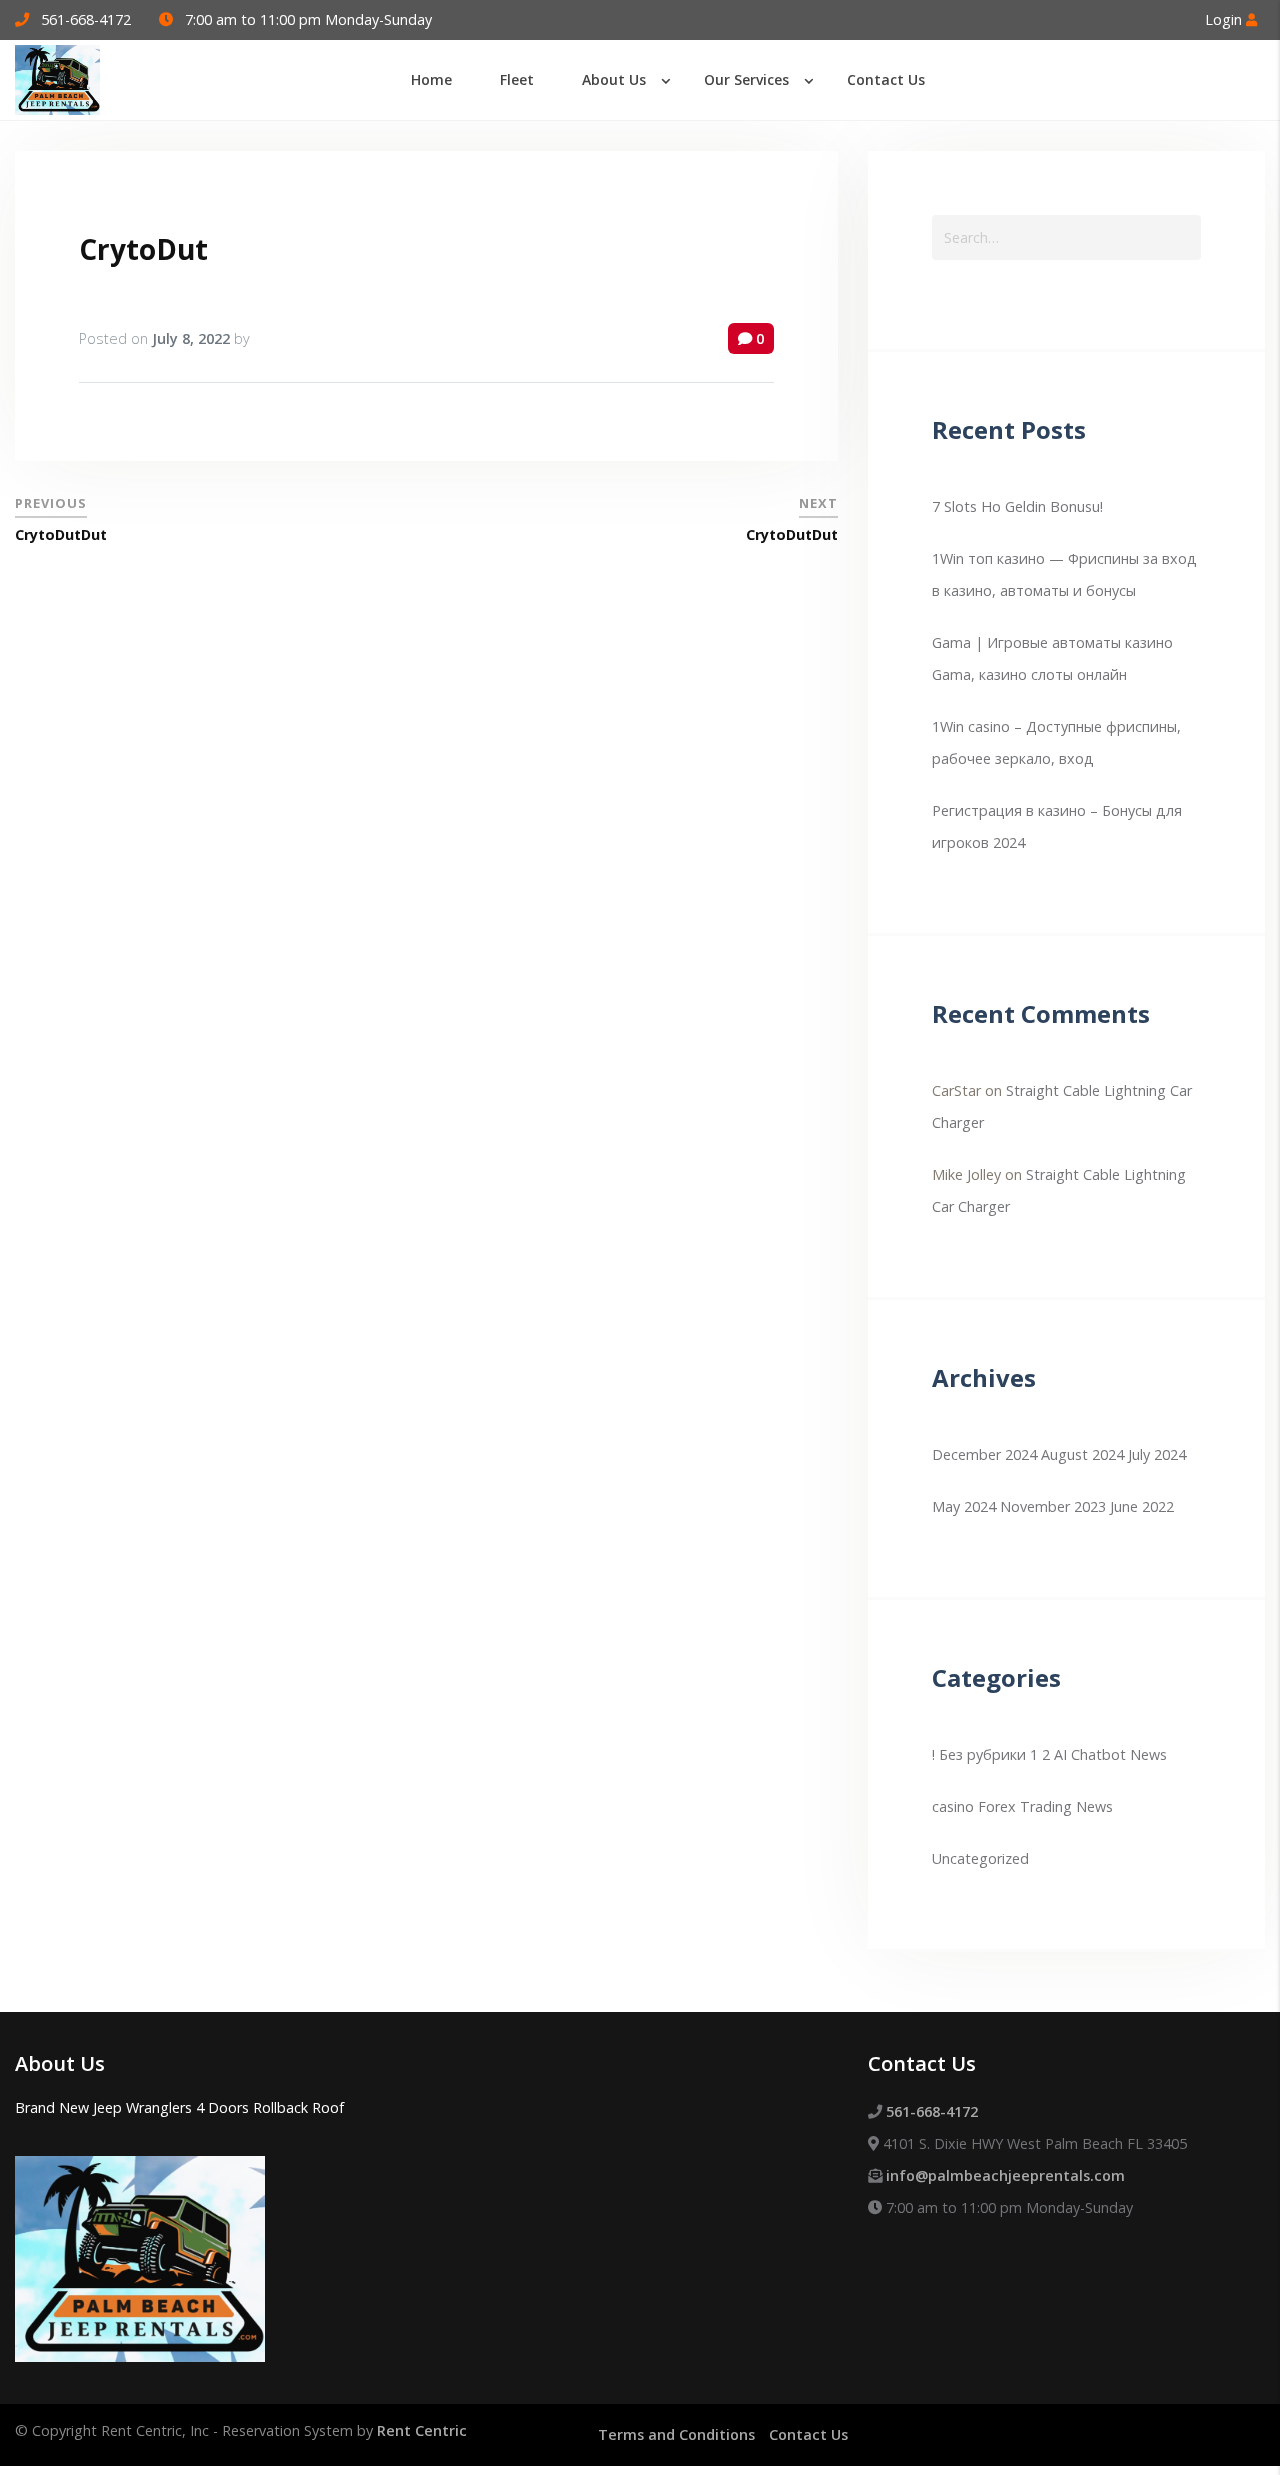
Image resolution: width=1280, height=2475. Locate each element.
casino (953, 1806)
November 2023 (1053, 1506)
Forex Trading (1025, 1806)
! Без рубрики (979, 1754)
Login (1225, 19)
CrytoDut (143, 249)
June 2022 (1142, 1506)
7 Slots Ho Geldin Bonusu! (1017, 506)
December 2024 (984, 1454)
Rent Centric (422, 2430)
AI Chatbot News (1110, 1754)
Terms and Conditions (676, 2434)
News (1094, 1806)
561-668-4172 (86, 19)
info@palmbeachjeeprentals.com (1005, 2175)
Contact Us (808, 2434)
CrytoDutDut (61, 534)
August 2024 (1082, 1454)
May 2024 (964, 1506)
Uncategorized (980, 1858)
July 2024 (1157, 1454)
